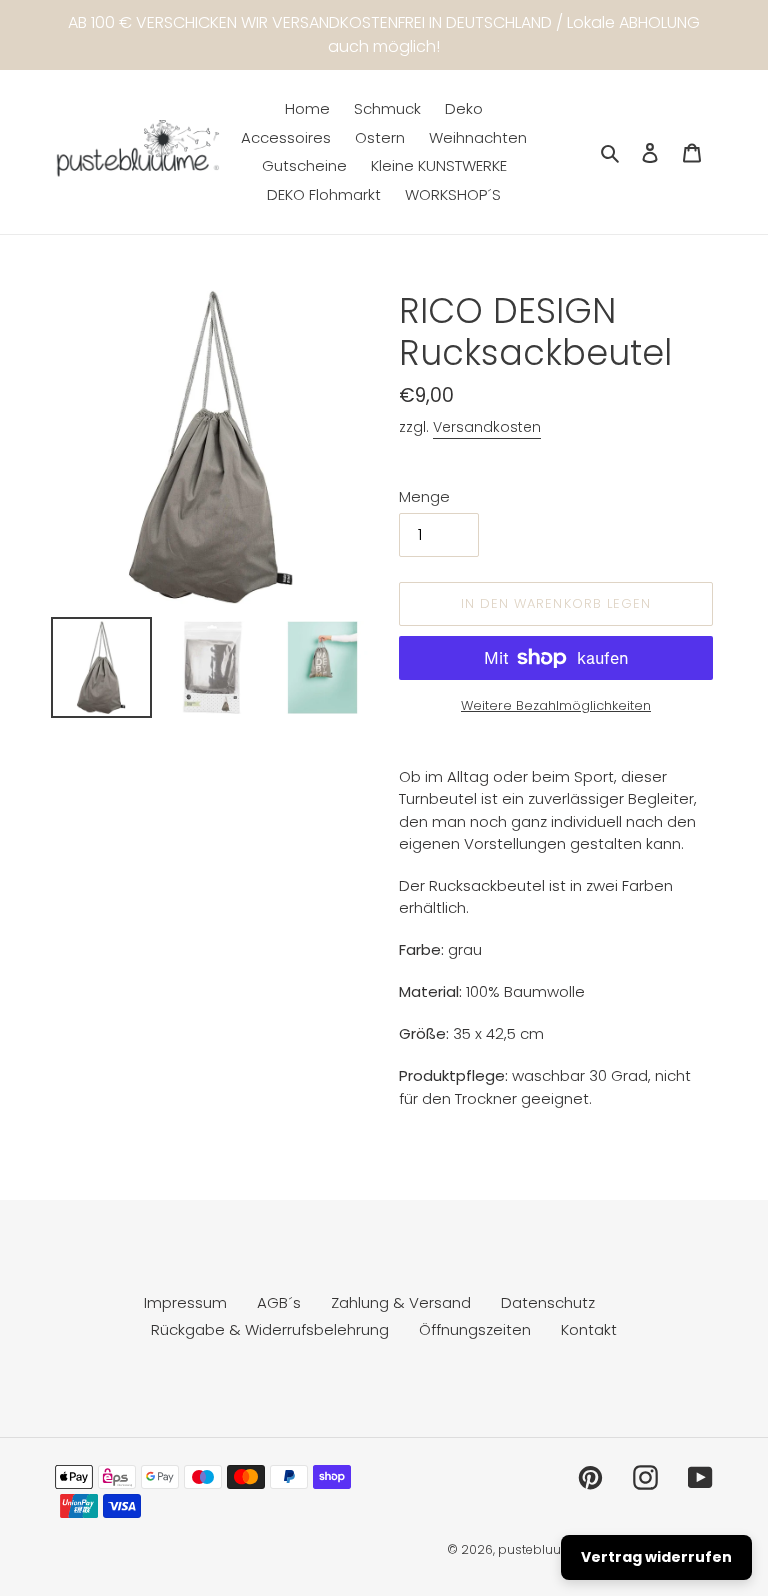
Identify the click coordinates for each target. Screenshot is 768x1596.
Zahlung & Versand (401, 1302)
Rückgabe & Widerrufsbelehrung (270, 1329)
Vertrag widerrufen (656, 1557)
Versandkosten (487, 427)
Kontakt (589, 1329)
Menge (424, 496)
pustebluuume (543, 1549)
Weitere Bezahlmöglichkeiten (556, 705)
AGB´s (279, 1302)
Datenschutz (548, 1302)
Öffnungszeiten (475, 1329)
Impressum (185, 1302)
